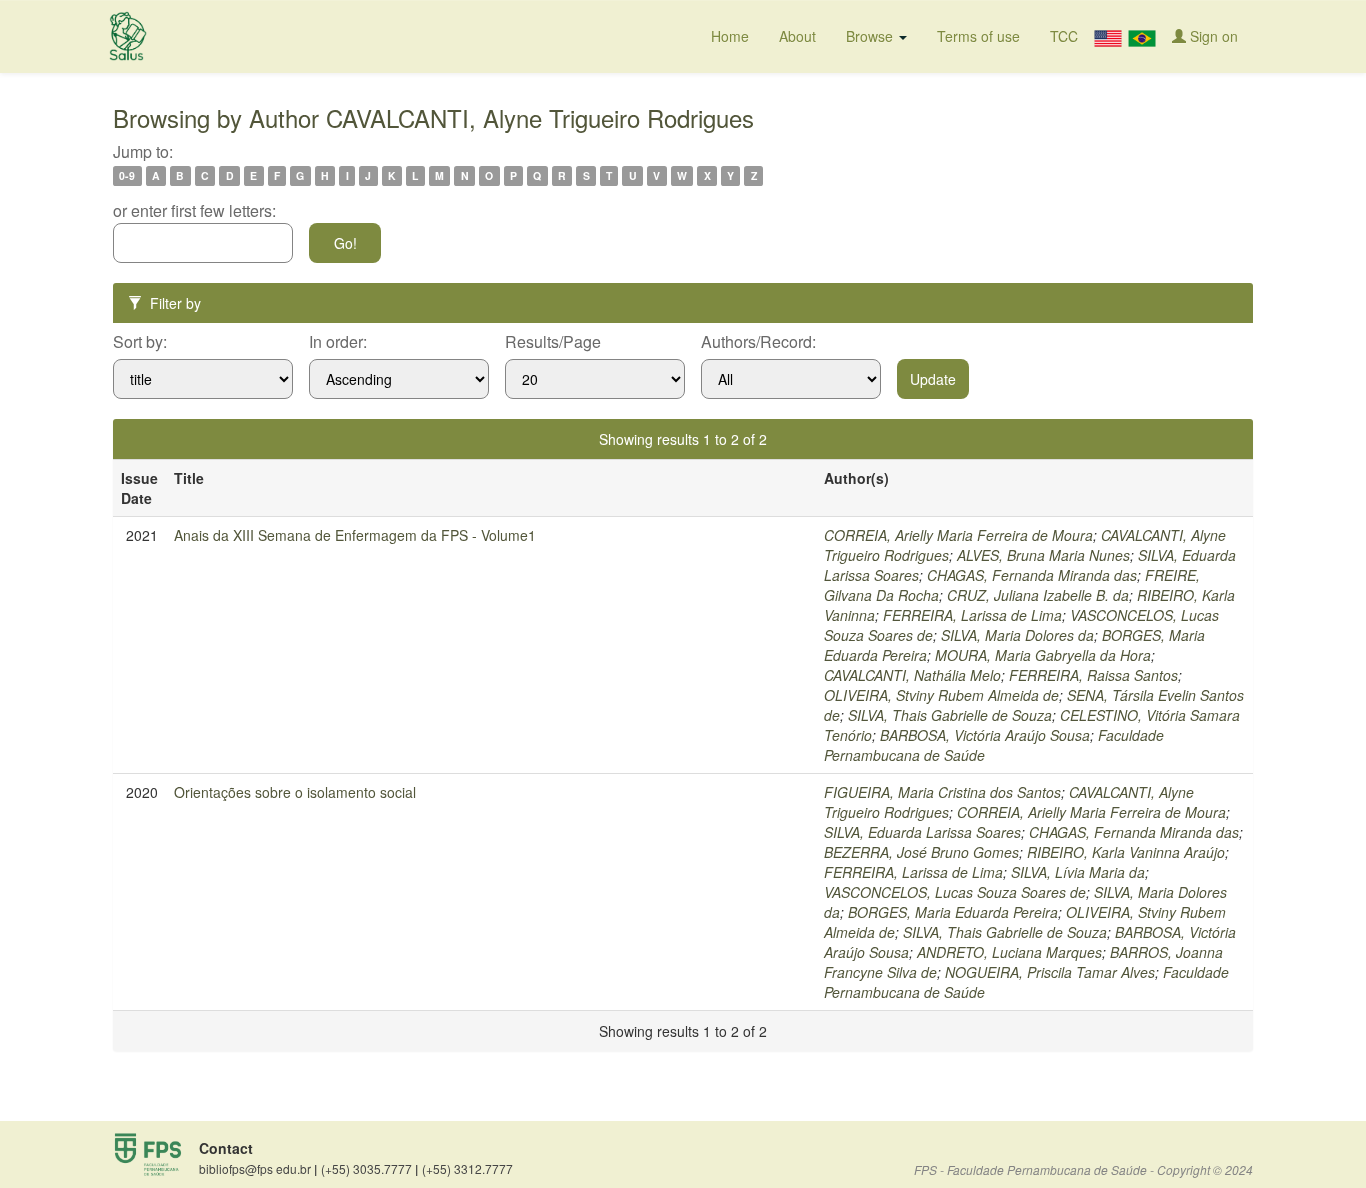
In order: (338, 342)
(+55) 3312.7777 (467, 1168)
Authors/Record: (758, 342)
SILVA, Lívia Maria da (1078, 872)
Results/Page (553, 342)
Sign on (1212, 36)
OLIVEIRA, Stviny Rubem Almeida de (941, 695)
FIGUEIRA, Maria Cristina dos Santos (942, 792)
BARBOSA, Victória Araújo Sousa (985, 735)
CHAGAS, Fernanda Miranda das (1032, 575)
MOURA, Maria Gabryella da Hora (1043, 655)
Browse (871, 36)
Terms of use (978, 36)
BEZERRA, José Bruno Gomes (921, 852)
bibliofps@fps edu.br (258, 1169)
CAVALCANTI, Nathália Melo (912, 675)
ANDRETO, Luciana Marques (1009, 952)
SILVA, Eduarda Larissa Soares (922, 832)
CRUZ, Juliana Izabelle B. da (1038, 595)
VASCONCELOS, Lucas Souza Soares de (955, 892)
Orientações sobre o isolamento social (295, 792)
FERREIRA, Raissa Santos (1093, 675)
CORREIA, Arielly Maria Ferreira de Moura (958, 535)
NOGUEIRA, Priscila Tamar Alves (1050, 972)
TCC (1064, 36)
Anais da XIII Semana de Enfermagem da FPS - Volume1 (355, 535)
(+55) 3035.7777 (369, 1169)
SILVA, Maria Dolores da (1017, 635)
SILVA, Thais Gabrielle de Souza (950, 715)
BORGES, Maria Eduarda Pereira (953, 912)
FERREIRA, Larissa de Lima (972, 615)
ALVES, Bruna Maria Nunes (1043, 555)
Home (730, 36)
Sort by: (140, 342)
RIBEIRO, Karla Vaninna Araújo (1126, 852)
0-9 (127, 175)
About (797, 36)
